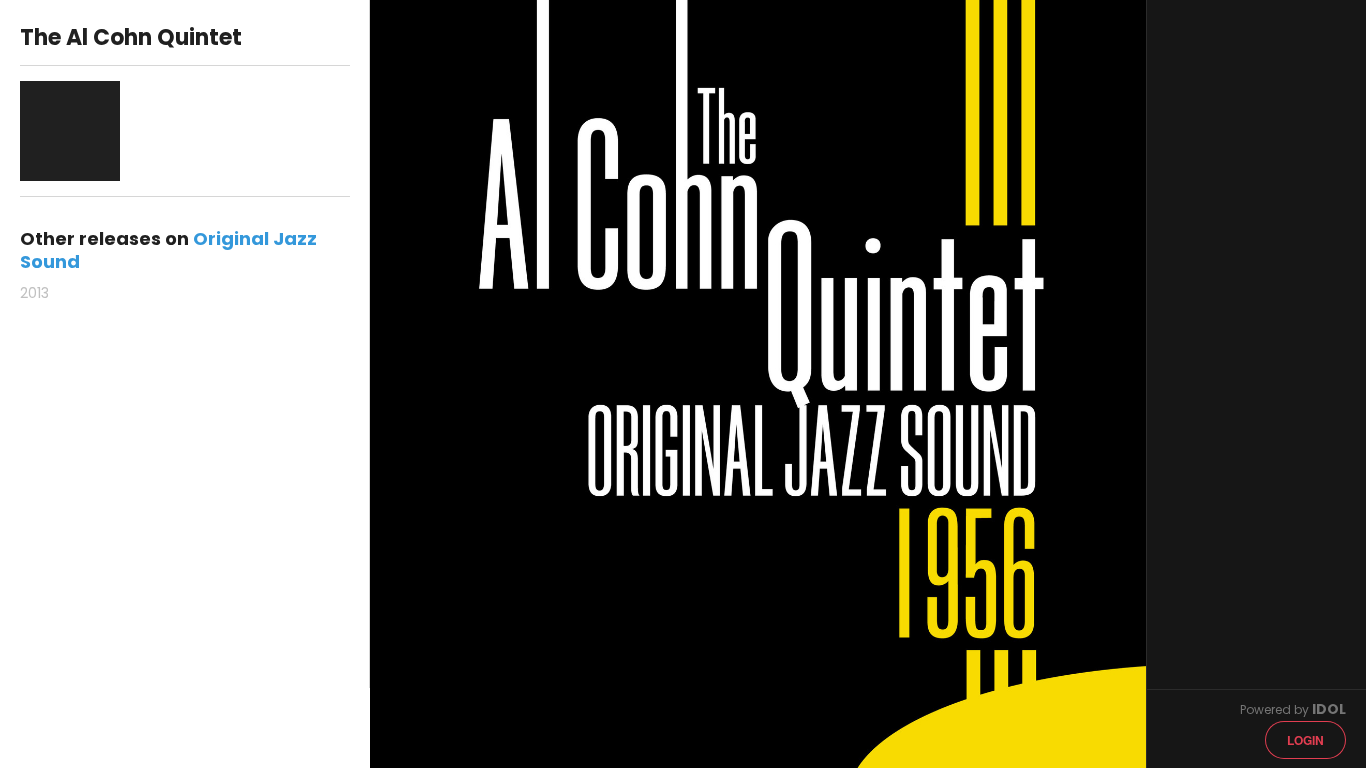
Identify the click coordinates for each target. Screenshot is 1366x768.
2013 (34, 293)
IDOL (1329, 709)
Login (1305, 740)
